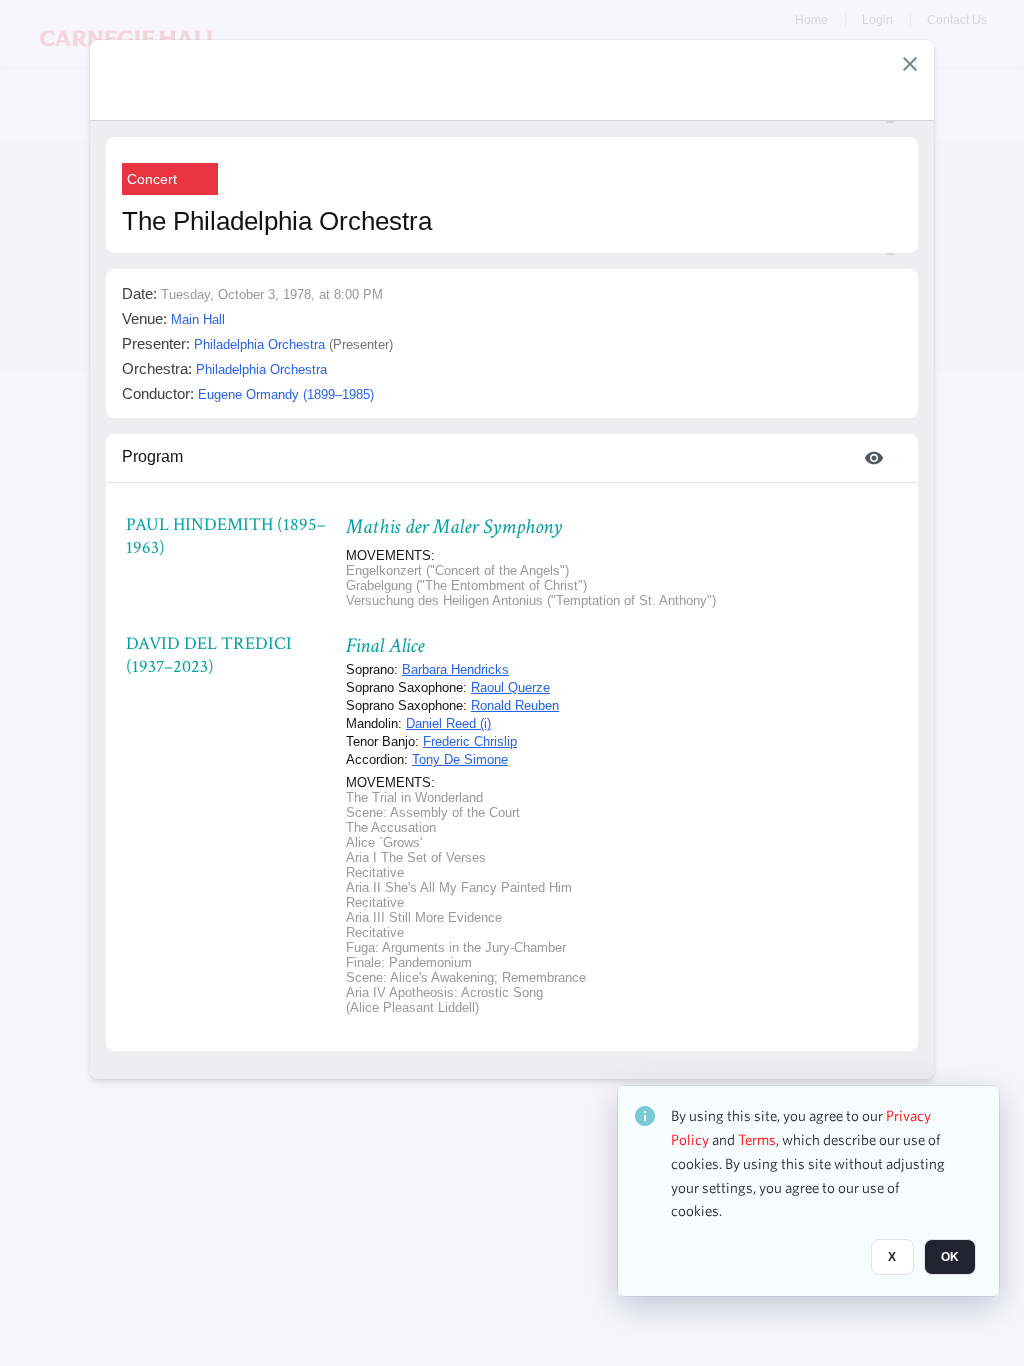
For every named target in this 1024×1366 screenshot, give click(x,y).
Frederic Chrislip (470, 741)
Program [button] (152, 456)
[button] (910, 64)
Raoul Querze (510, 687)
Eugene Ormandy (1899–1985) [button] (286, 394)
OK (950, 1257)
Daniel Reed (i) (448, 723)
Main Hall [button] (198, 319)
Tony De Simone (460, 759)
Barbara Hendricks (455, 669)
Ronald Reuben (515, 705)
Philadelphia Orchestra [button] (259, 344)
